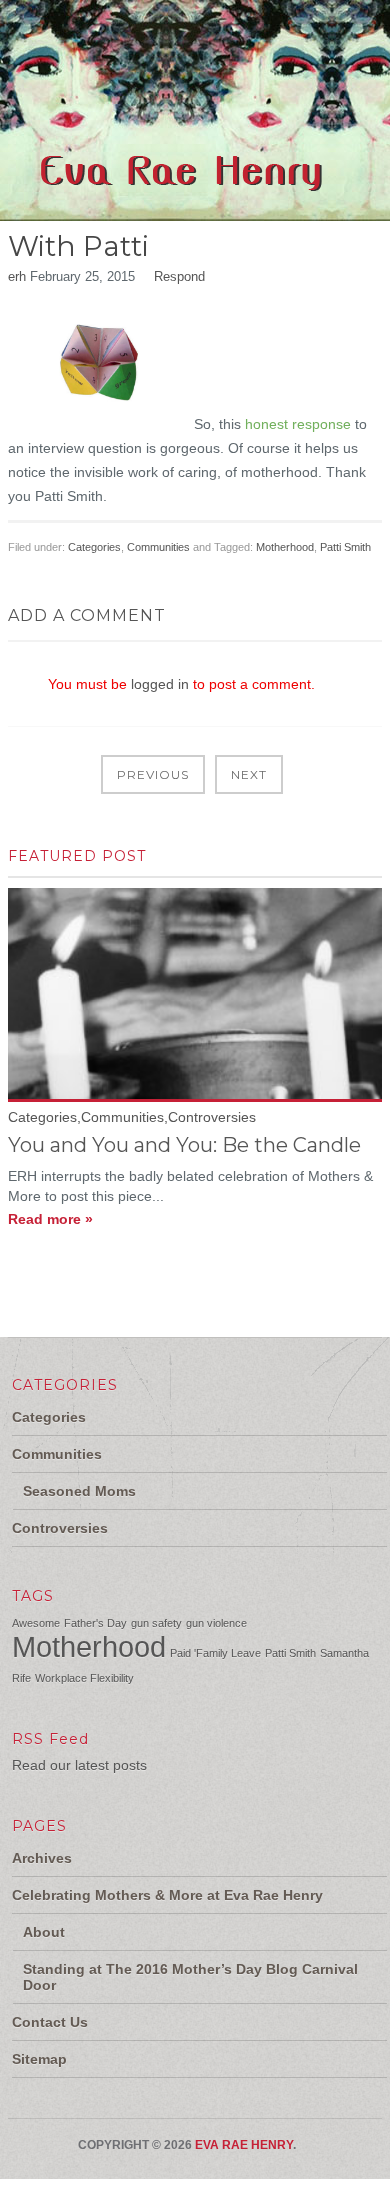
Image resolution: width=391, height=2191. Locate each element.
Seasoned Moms (79, 1491)
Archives (42, 1858)
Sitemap (39, 2059)
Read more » (50, 1219)
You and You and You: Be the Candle (184, 1145)
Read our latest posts (79, 1765)
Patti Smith (345, 547)
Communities (158, 547)
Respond (179, 276)
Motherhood (285, 547)
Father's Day (95, 1623)
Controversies (60, 1528)
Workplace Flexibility (84, 1678)
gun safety (156, 1623)
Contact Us (50, 2022)
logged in (160, 684)
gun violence (216, 1623)
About (44, 1932)
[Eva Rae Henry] (185, 209)
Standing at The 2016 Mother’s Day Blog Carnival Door (190, 1977)
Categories (94, 547)
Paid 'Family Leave (215, 1653)
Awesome (36, 1623)
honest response (298, 424)
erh (17, 276)
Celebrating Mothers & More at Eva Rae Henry (167, 1895)
